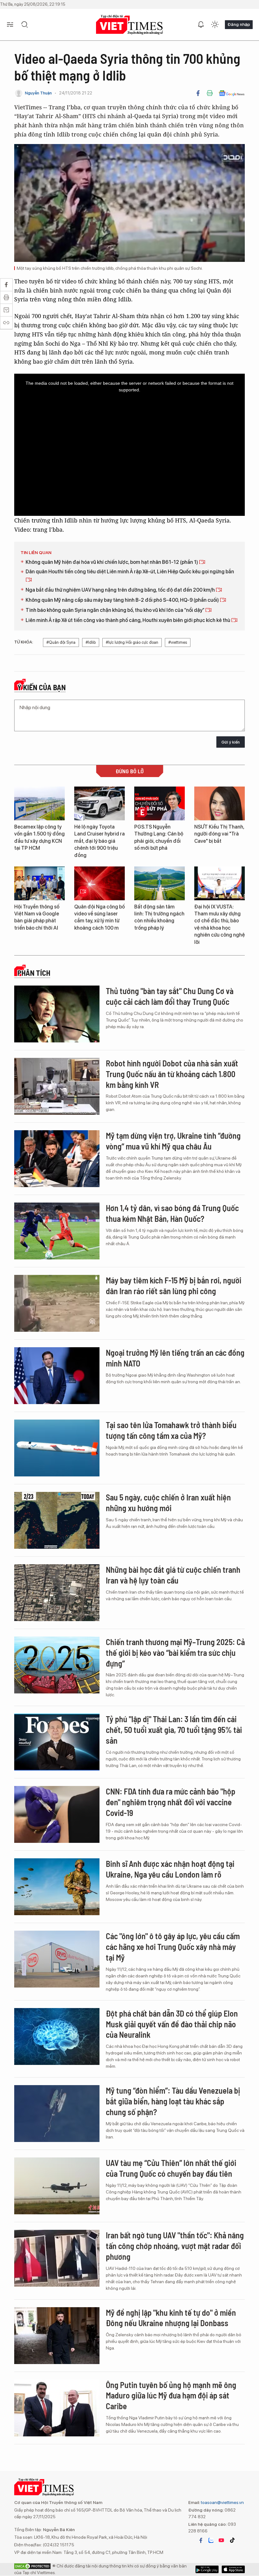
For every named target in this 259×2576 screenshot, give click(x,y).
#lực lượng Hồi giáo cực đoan (132, 642)
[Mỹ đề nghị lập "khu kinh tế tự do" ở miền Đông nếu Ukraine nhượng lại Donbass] (57, 2336)
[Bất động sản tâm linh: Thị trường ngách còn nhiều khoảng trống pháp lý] (160, 883)
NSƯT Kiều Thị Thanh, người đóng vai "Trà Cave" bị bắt (219, 834)
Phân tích (34, 973)
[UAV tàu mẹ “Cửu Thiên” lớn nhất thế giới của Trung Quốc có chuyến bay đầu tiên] (57, 2186)
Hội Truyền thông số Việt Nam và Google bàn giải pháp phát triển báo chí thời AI (37, 917)
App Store (207, 2569)
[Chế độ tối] (215, 25)
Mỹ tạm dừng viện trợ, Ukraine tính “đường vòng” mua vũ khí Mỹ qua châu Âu (173, 1141)
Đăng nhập (239, 24)
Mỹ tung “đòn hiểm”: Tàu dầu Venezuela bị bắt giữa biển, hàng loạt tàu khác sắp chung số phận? (173, 2101)
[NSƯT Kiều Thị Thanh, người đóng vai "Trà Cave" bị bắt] (220, 803)
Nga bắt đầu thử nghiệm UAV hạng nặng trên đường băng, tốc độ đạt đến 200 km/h (121, 590)
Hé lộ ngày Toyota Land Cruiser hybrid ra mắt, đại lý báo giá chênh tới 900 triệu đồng (99, 841)
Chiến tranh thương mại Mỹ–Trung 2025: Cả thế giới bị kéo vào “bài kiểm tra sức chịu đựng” (175, 1653)
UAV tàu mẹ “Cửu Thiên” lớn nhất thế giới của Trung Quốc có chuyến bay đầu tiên (171, 2168)
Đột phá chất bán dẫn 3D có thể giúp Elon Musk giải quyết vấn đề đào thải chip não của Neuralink (172, 2024)
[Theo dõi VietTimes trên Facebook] (201, 2540)
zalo (211, 2540)
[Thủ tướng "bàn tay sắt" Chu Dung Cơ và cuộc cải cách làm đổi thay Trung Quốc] (57, 1014)
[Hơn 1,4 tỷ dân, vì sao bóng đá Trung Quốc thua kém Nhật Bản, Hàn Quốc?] (57, 1231)
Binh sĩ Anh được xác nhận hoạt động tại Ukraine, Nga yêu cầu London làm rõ (170, 1869)
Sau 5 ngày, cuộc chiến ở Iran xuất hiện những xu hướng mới (168, 1502)
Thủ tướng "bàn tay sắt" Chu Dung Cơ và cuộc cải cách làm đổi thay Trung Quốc (170, 996)
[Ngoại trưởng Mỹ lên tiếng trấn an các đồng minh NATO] (57, 1376)
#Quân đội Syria (61, 642)
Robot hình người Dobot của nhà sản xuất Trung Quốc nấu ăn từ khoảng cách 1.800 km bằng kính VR (172, 1074)
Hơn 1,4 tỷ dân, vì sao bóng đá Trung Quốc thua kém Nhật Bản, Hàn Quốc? (172, 1213)
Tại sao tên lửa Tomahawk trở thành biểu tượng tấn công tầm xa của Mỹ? (171, 1430)
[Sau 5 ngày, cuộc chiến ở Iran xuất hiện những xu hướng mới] (57, 1520)
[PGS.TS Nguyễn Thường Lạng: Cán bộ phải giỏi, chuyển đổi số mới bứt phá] (160, 803)
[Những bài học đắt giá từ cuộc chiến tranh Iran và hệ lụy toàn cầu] (57, 1593)
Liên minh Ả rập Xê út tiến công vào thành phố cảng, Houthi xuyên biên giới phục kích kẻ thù (128, 620)
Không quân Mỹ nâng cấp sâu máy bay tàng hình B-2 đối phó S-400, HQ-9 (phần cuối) (123, 600)
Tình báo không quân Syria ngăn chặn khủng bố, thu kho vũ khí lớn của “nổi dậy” (115, 610)
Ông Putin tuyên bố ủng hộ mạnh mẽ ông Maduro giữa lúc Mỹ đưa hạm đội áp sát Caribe (171, 2395)
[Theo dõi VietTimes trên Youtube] (221, 2540)
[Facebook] (198, 93)
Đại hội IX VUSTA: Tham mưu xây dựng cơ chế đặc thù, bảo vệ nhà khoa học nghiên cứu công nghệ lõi (220, 924)
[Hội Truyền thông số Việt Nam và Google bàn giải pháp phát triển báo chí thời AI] (39, 883)
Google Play (233, 2569)
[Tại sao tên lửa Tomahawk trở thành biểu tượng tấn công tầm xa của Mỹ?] (57, 1448)
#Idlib (91, 642)
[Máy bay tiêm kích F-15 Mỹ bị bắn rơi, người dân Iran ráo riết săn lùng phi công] (57, 1303)
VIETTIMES (129, 25)
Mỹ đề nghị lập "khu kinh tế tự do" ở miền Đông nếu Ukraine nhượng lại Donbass (171, 2318)
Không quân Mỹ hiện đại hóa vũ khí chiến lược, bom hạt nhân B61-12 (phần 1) (112, 562)
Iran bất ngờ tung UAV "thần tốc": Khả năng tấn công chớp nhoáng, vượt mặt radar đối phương (175, 2246)
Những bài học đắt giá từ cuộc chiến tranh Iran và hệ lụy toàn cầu (173, 1575)
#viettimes (178, 642)
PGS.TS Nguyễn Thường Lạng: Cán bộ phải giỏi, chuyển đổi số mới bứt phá (159, 837)
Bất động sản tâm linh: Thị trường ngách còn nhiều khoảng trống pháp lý (159, 917)
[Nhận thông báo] (201, 25)
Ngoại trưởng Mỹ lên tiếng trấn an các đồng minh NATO (175, 1358)
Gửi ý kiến (231, 742)
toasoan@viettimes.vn (222, 2502)
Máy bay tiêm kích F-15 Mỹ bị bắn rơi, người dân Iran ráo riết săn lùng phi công (174, 1285)
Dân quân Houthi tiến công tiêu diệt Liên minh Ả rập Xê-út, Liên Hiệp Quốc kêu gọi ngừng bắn (130, 572)
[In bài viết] (210, 93)
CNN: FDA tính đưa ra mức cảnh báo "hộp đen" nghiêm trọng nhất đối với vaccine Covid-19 (171, 1802)
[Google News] (232, 93)
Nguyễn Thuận (38, 93)
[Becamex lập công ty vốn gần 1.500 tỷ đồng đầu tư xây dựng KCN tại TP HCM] (39, 803)
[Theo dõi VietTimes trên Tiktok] (232, 2540)
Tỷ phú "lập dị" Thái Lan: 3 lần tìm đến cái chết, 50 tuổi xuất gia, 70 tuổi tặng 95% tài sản (174, 1730)
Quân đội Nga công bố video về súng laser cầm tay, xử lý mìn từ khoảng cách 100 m (99, 917)
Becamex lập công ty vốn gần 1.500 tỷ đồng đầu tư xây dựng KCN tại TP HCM (39, 837)
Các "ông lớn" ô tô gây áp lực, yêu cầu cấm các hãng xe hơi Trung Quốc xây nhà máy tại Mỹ (173, 1947)
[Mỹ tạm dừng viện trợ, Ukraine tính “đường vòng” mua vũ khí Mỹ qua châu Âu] (57, 1159)
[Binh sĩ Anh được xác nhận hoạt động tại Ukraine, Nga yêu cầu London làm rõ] (57, 1887)
